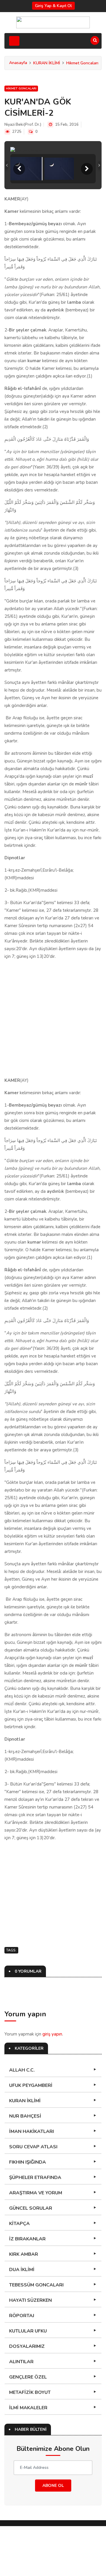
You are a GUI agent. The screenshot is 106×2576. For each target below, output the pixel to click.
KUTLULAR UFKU (28, 2381)
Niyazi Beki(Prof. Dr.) (23, 125)
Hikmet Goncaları (82, 63)
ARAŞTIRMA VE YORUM (36, 2243)
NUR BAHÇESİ (25, 2166)
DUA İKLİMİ (22, 2319)
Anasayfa (18, 63)
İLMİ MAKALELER (28, 2458)
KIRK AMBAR (24, 2304)
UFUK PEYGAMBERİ (31, 2135)
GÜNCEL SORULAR (31, 2258)
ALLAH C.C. (22, 2120)
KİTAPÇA (19, 2273)
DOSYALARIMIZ (27, 2396)
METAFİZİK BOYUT (30, 2442)
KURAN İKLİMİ (47, 63)
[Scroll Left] (19, 219)
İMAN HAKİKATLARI (32, 2181)
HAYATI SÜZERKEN (30, 2350)
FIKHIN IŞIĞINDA (28, 2212)
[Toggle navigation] (14, 41)
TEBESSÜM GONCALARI (36, 2335)
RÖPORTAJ (22, 2366)
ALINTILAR (21, 2412)
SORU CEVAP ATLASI (33, 2197)
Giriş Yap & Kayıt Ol (53, 6)
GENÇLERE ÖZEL (28, 2427)
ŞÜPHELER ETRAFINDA (35, 2227)
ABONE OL (53, 2535)
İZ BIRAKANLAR (27, 2289)
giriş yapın (52, 2084)
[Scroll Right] (87, 219)
